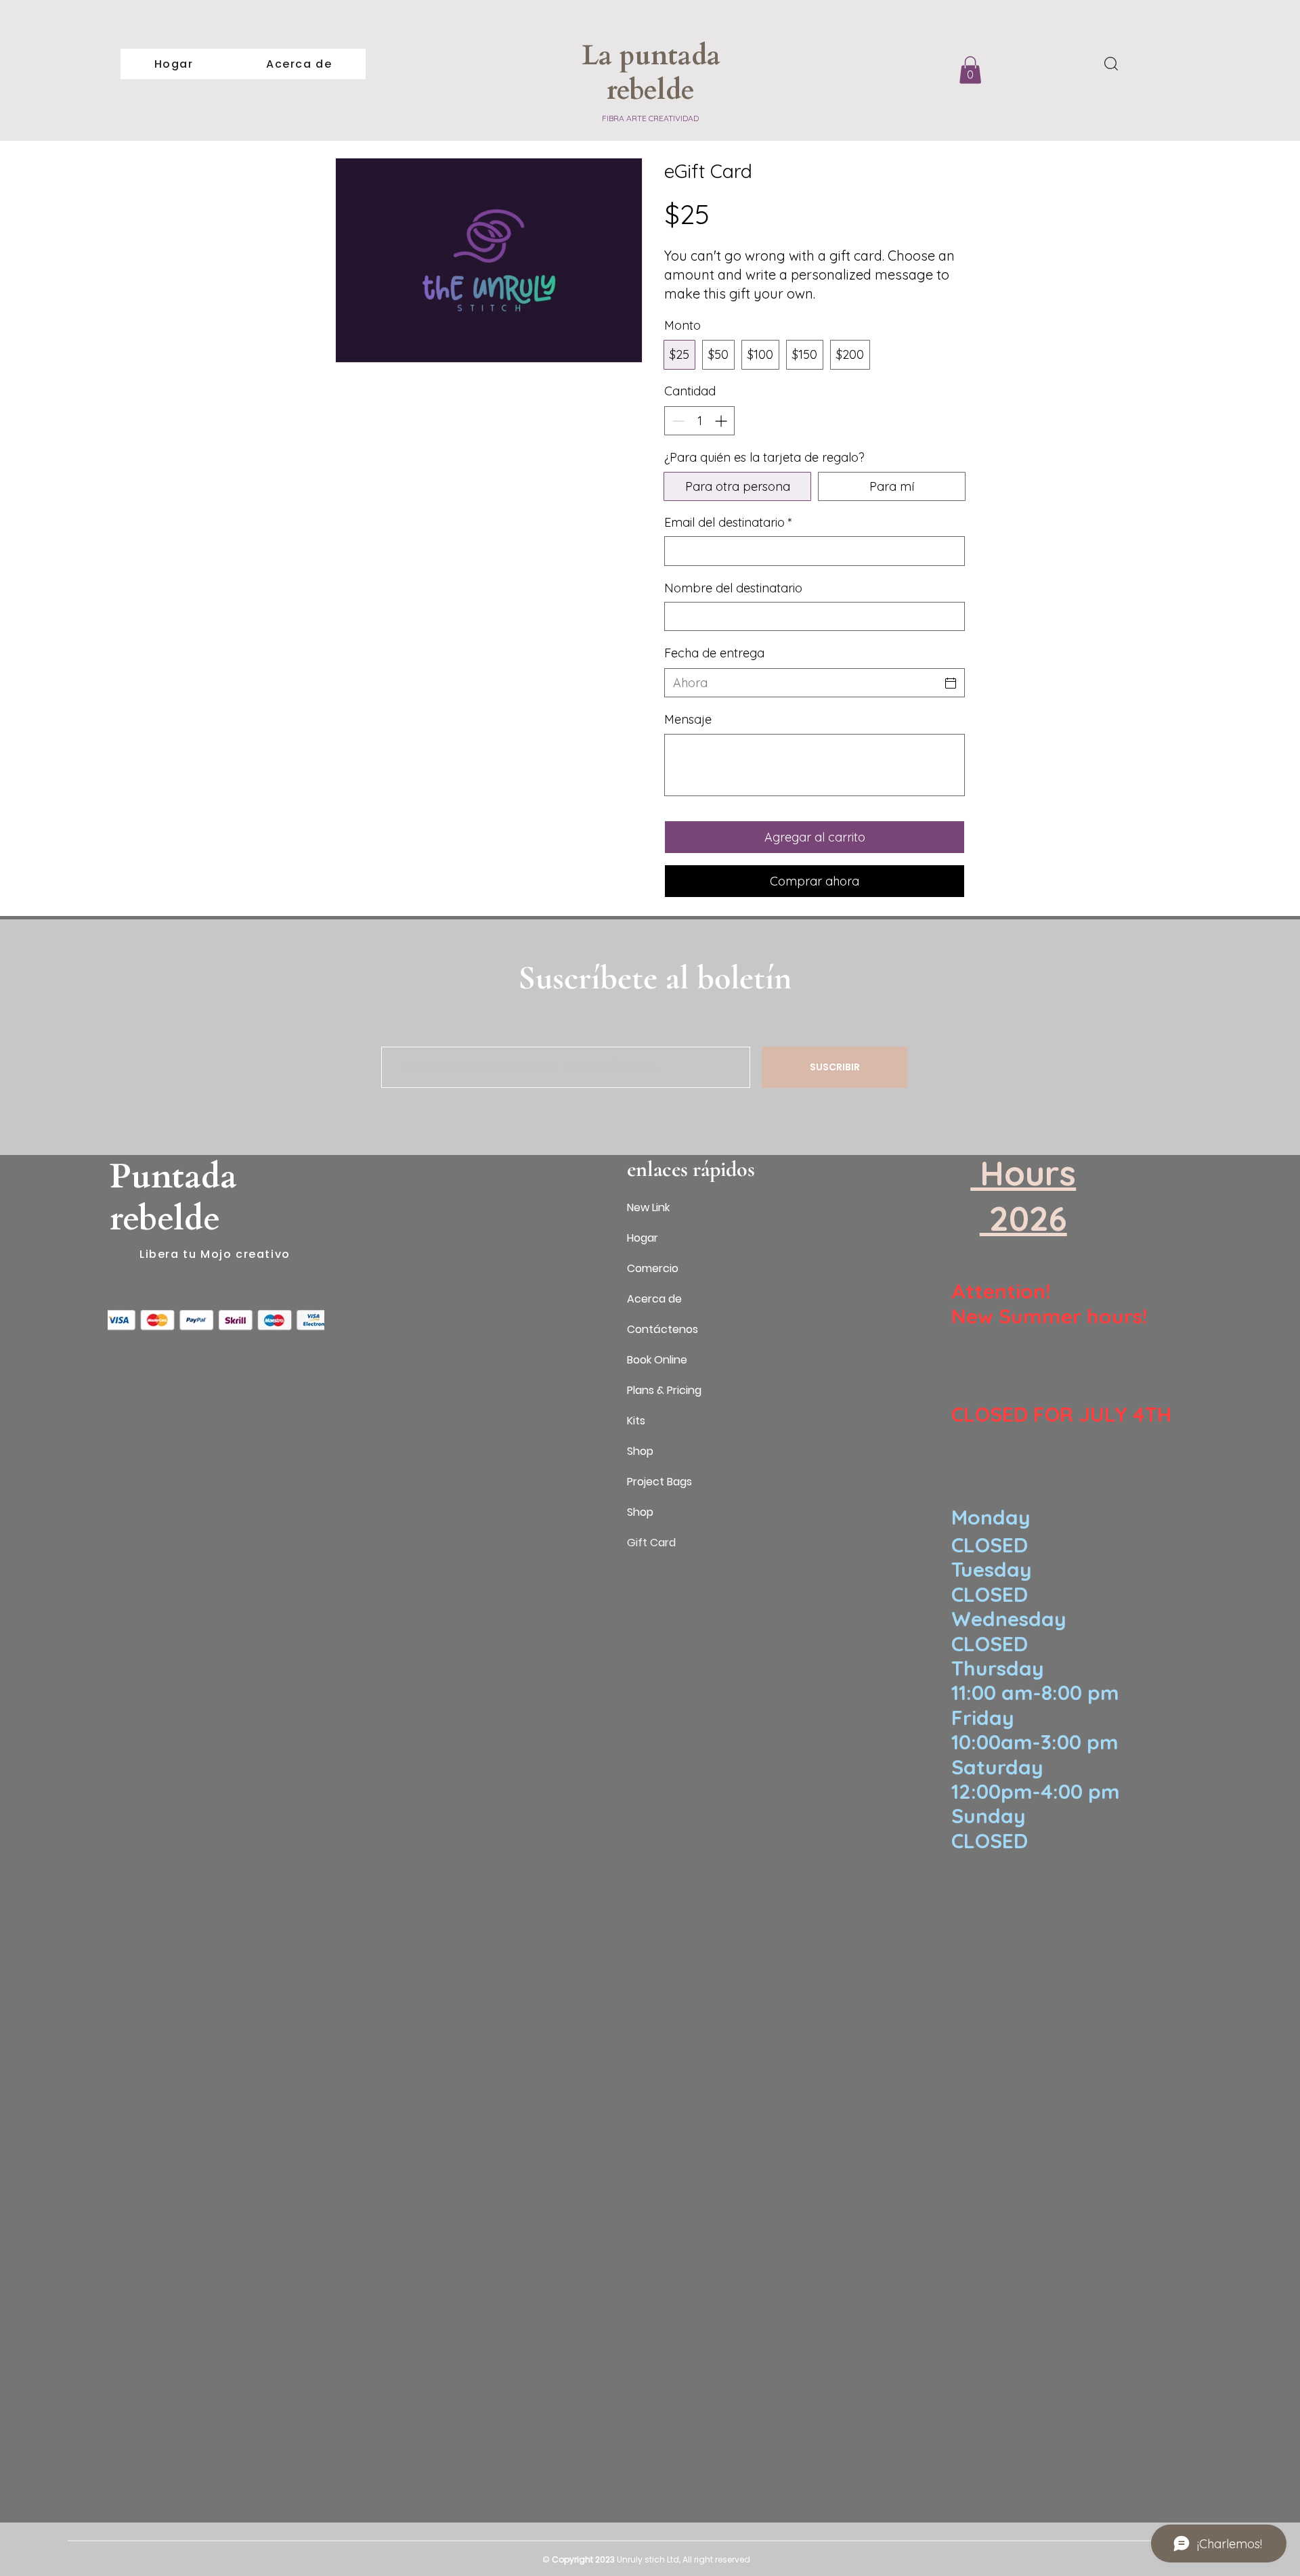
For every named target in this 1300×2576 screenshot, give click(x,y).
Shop (640, 1451)
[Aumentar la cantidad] (722, 421)
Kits (636, 1421)
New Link (648, 1207)
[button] (970, 70)
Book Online (657, 1360)
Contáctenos (663, 1329)
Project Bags (659, 1482)
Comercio (653, 1268)
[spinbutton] (699, 421)
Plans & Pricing (664, 1390)
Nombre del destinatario (733, 588)
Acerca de (654, 1299)
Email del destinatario (728, 522)
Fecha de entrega (714, 653)
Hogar (643, 1238)
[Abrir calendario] (951, 683)
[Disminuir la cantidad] (677, 421)
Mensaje (688, 719)
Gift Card (651, 1543)
